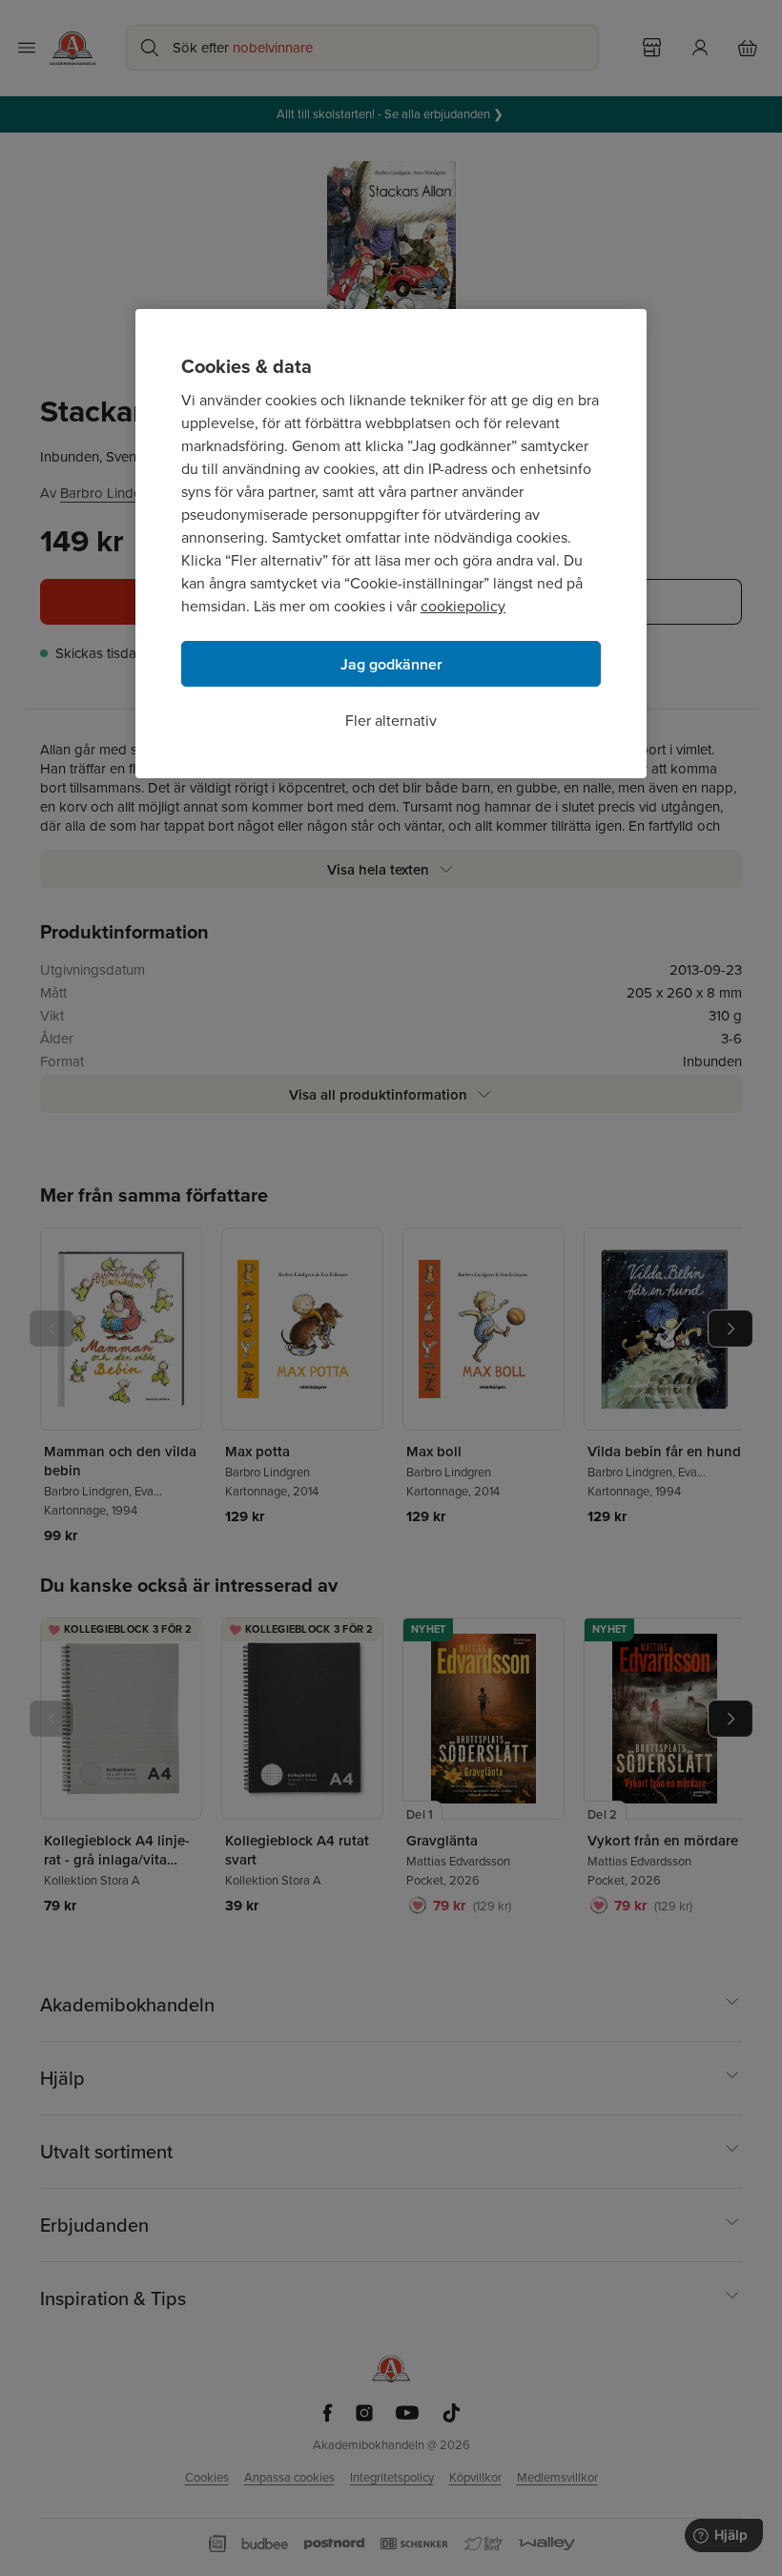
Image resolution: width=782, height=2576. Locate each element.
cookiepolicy (463, 606)
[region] (391, 544)
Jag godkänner (391, 664)
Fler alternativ (391, 721)
